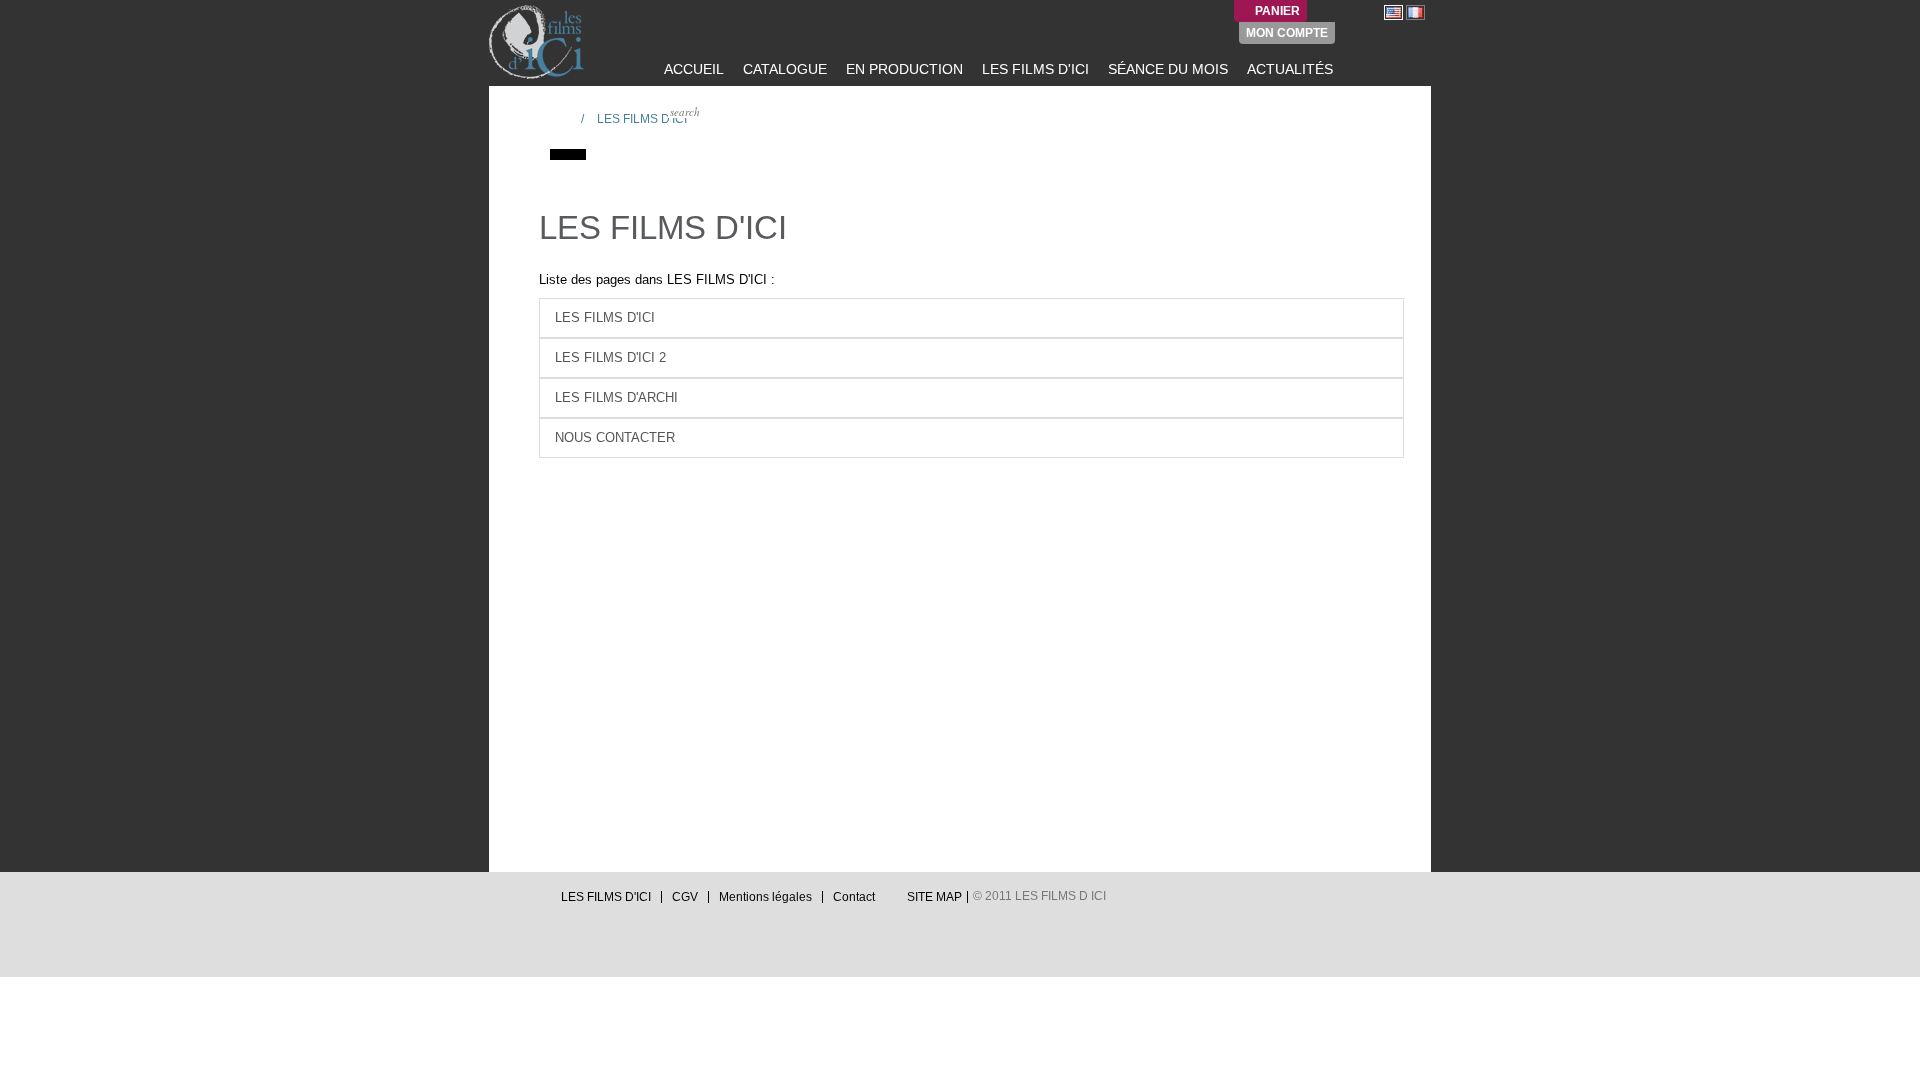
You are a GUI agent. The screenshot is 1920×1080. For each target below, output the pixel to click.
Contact (854, 897)
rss (535, 902)
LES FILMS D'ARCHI (616, 397)
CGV (685, 897)
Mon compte (1287, 33)
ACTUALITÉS (1288, 69)
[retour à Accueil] (559, 118)
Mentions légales (765, 897)
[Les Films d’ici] (539, 42)
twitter (497, 902)
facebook (516, 902)
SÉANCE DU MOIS (1166, 69)
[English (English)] (1393, 12)
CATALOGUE (783, 69)
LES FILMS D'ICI (1033, 69)
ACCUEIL (692, 69)
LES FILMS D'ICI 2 (610, 357)
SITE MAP (934, 897)
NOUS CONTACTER (615, 437)
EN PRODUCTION (902, 69)
